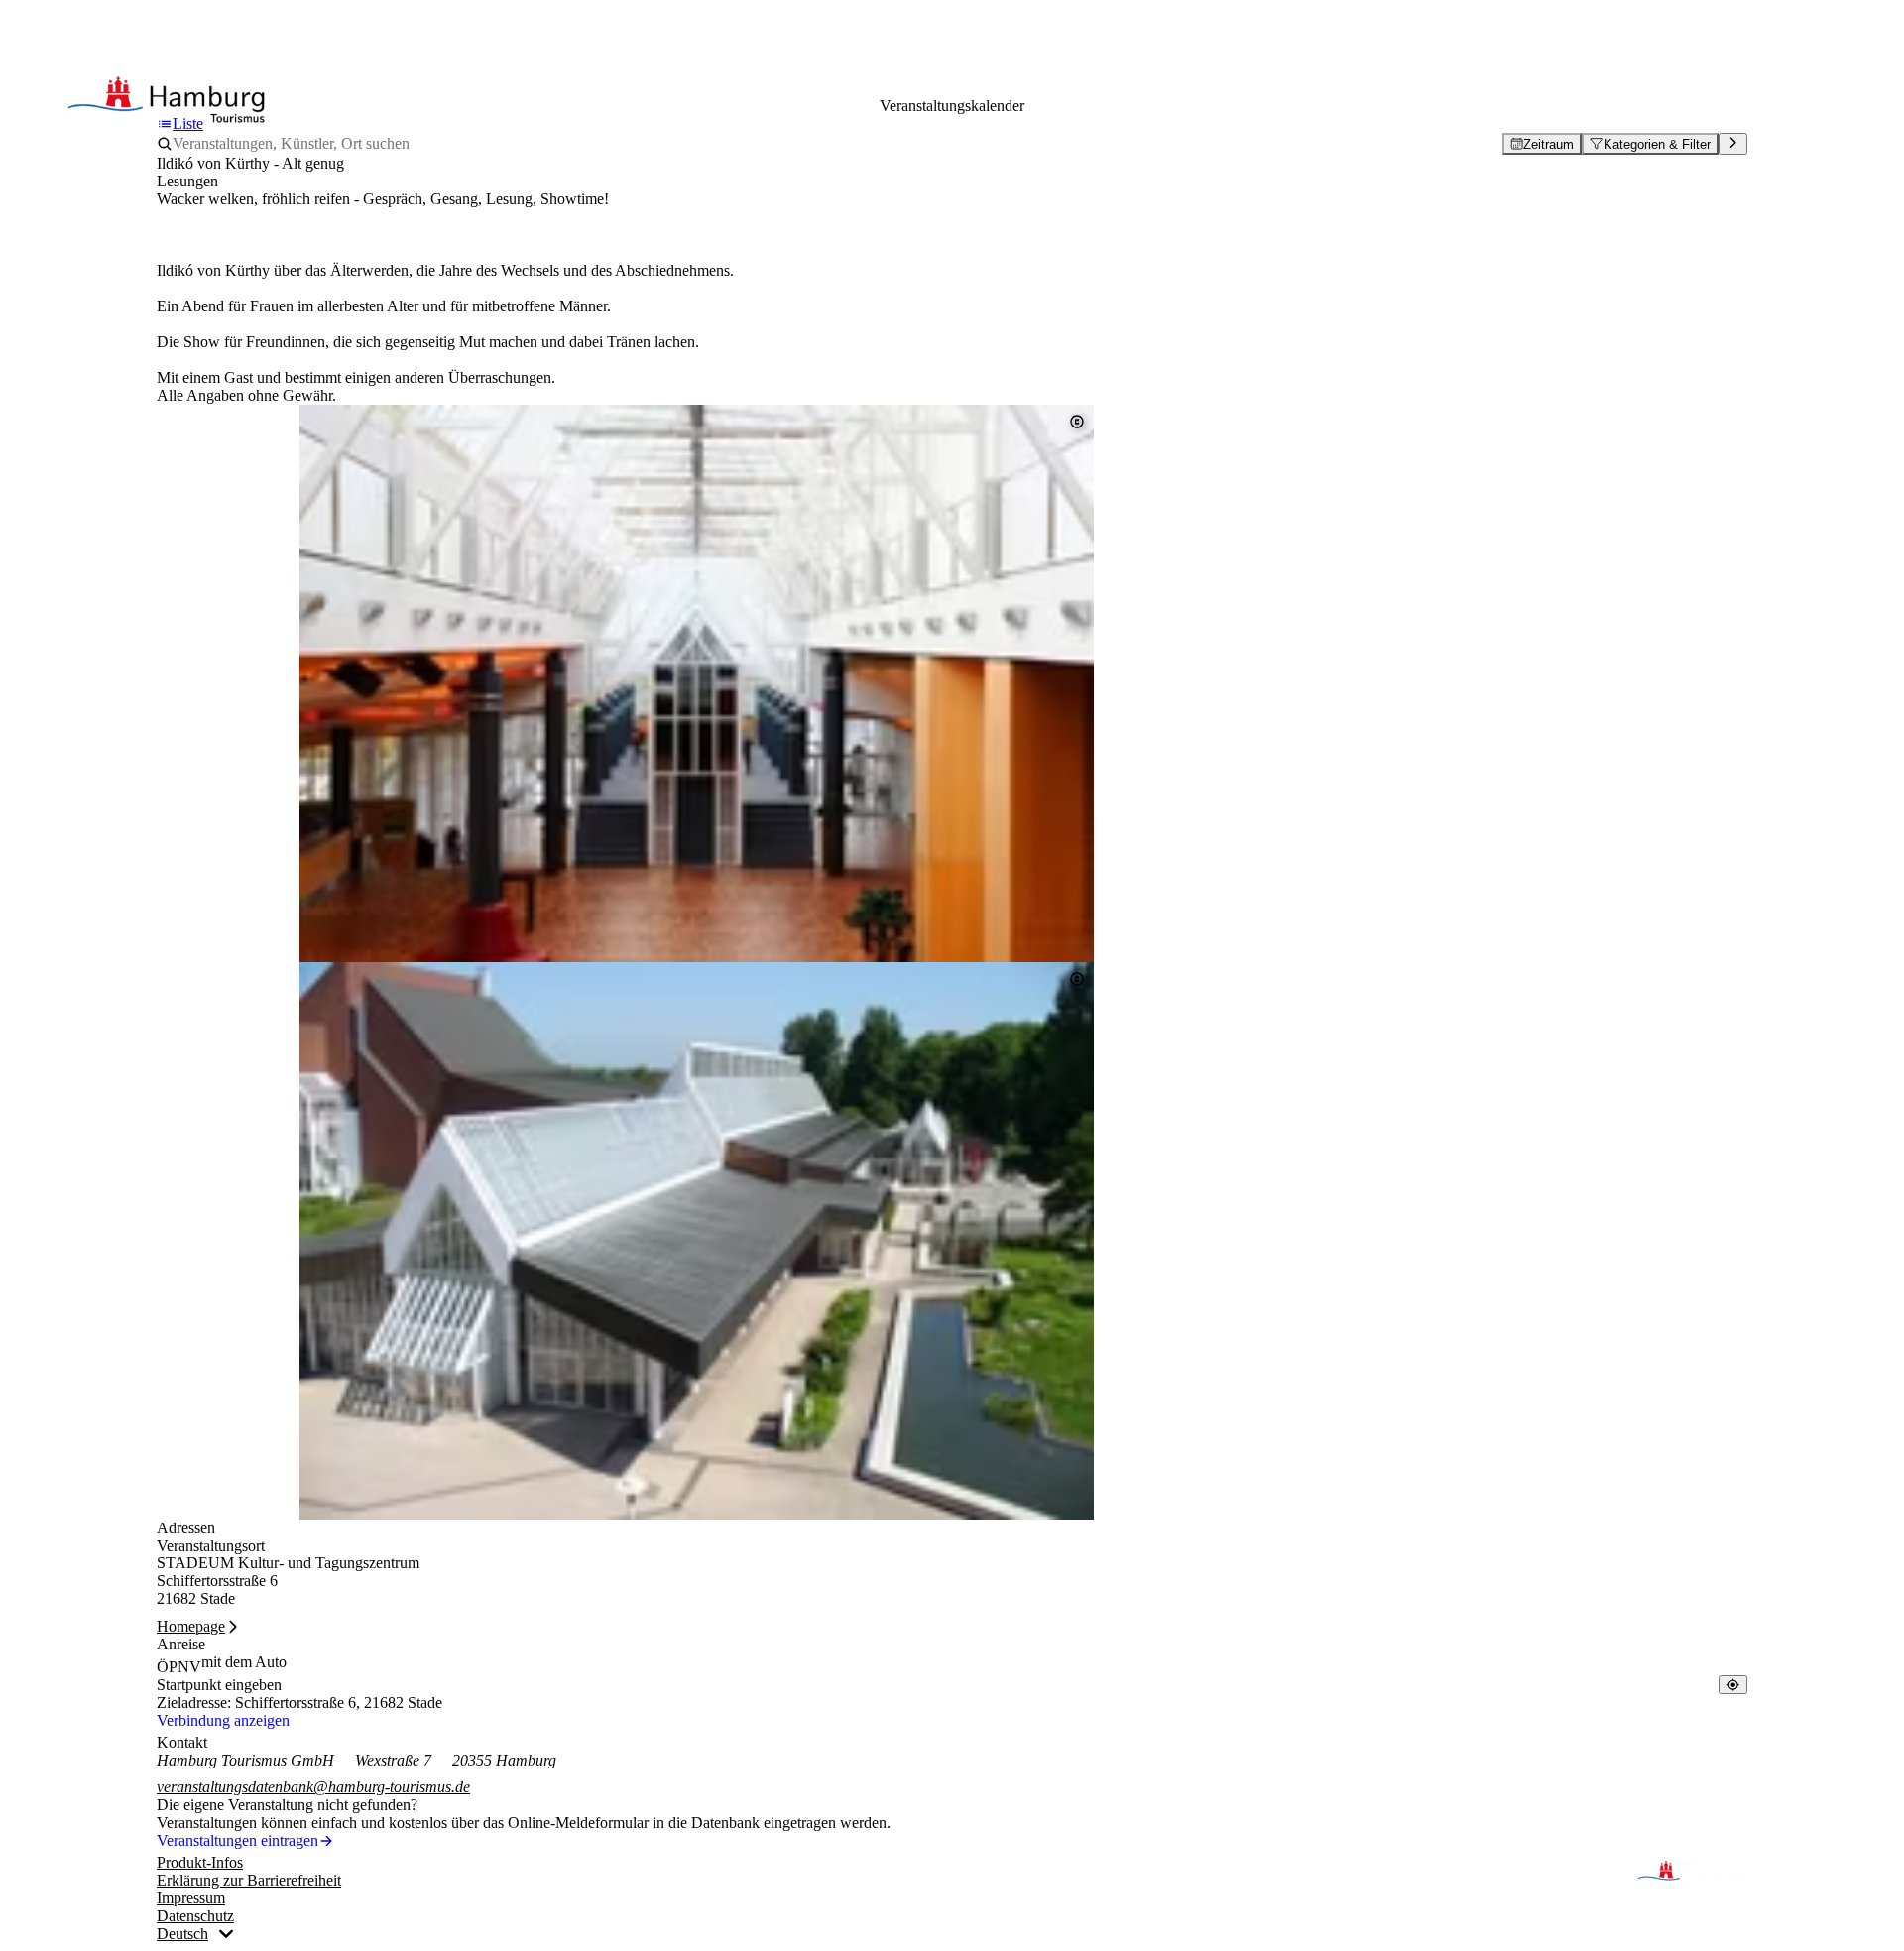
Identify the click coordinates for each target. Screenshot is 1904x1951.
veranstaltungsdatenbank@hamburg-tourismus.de (313, 1787)
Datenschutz (195, 1916)
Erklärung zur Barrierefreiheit (249, 1880)
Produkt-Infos (200, 1862)
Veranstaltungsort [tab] (211, 1546)
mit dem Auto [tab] (244, 1662)
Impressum (191, 1898)
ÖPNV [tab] (179, 1667)
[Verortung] (1733, 1685)
